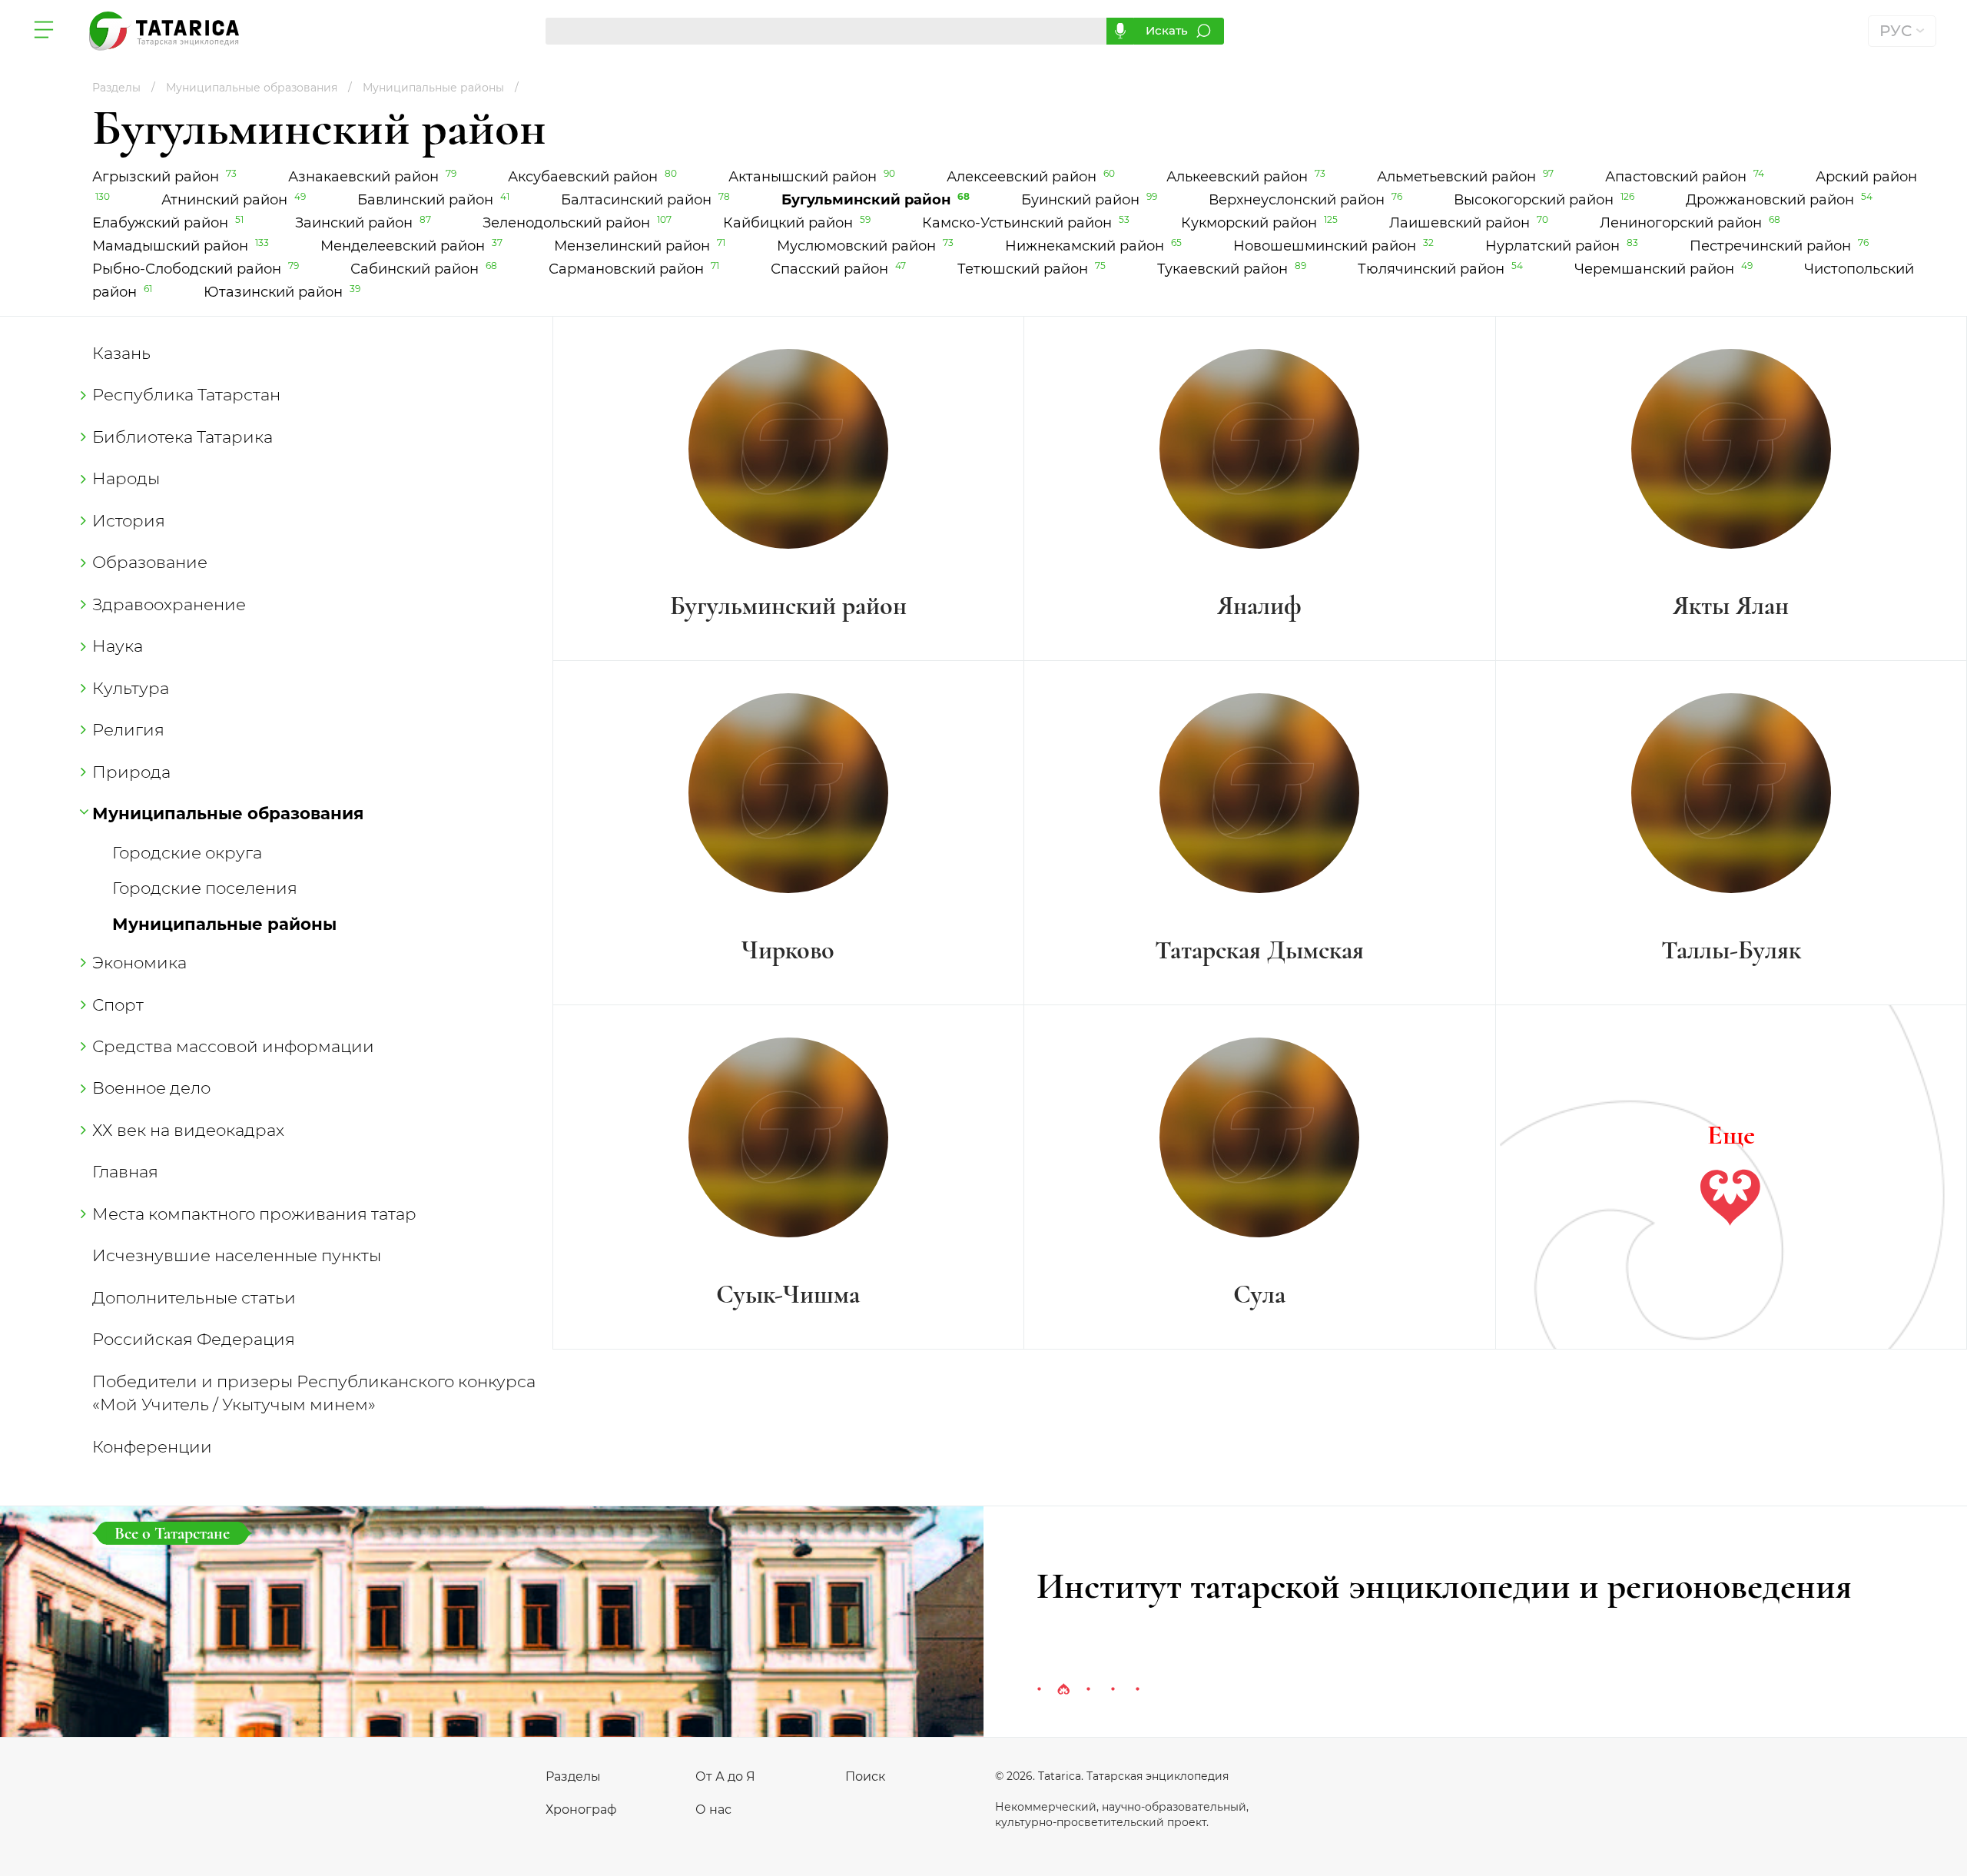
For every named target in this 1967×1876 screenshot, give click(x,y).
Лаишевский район (1470, 223)
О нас (713, 1810)
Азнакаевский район (373, 177)
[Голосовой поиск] (1120, 31)
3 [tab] (1088, 1690)
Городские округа (187, 852)
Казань (121, 353)
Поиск (865, 1776)
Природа (131, 772)
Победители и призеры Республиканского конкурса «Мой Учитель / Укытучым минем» (314, 1393)
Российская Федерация (194, 1339)
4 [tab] (1113, 1690)
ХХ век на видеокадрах (188, 1130)
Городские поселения (205, 888)
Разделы (573, 1776)
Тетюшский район (1033, 269)
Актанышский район (813, 177)
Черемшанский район (1665, 269)
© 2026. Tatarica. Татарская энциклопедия (1112, 1776)
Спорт (118, 1004)
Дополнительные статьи (194, 1297)
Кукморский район (1260, 223)
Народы (126, 478)
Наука (118, 646)
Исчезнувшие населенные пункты (237, 1255)
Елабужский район (169, 223)
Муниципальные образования (228, 813)
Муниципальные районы (224, 924)
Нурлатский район (1563, 246)
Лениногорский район (1690, 223)
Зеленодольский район (578, 223)
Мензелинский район (641, 246)
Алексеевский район (1032, 177)
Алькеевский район (1247, 177)
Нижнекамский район (1095, 246)
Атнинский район (235, 200)
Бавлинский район (435, 200)
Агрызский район (166, 177)
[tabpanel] (983, 1622)
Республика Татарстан (186, 394)
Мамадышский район (182, 246)
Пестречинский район (1779, 246)
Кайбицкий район (798, 223)
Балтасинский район (647, 200)
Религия (128, 729)
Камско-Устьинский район (1027, 223)
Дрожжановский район (1779, 200)
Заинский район (364, 223)
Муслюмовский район (866, 246)
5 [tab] (1137, 1690)
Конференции (152, 1446)
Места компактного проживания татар (254, 1214)
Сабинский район (425, 269)
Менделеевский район (413, 246)
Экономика (139, 962)
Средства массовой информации (233, 1046)
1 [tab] (1039, 1690)
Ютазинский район (282, 292)
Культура (131, 688)
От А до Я (725, 1776)
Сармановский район (635, 269)
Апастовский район (1686, 177)
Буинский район (1090, 200)
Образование (150, 562)
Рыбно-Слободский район (197, 269)
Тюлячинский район (1441, 269)
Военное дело (151, 1087)
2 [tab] (1063, 1690)
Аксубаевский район (594, 177)
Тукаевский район (1233, 269)
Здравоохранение (169, 604)
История (129, 520)
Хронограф (581, 1810)
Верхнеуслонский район (1307, 200)
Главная (125, 1171)
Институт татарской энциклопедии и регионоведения (1444, 1586)
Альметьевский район (1466, 177)
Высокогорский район (1545, 200)
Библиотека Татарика (182, 437)
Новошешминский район (1335, 246)
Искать (1167, 30)
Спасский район (839, 269)
